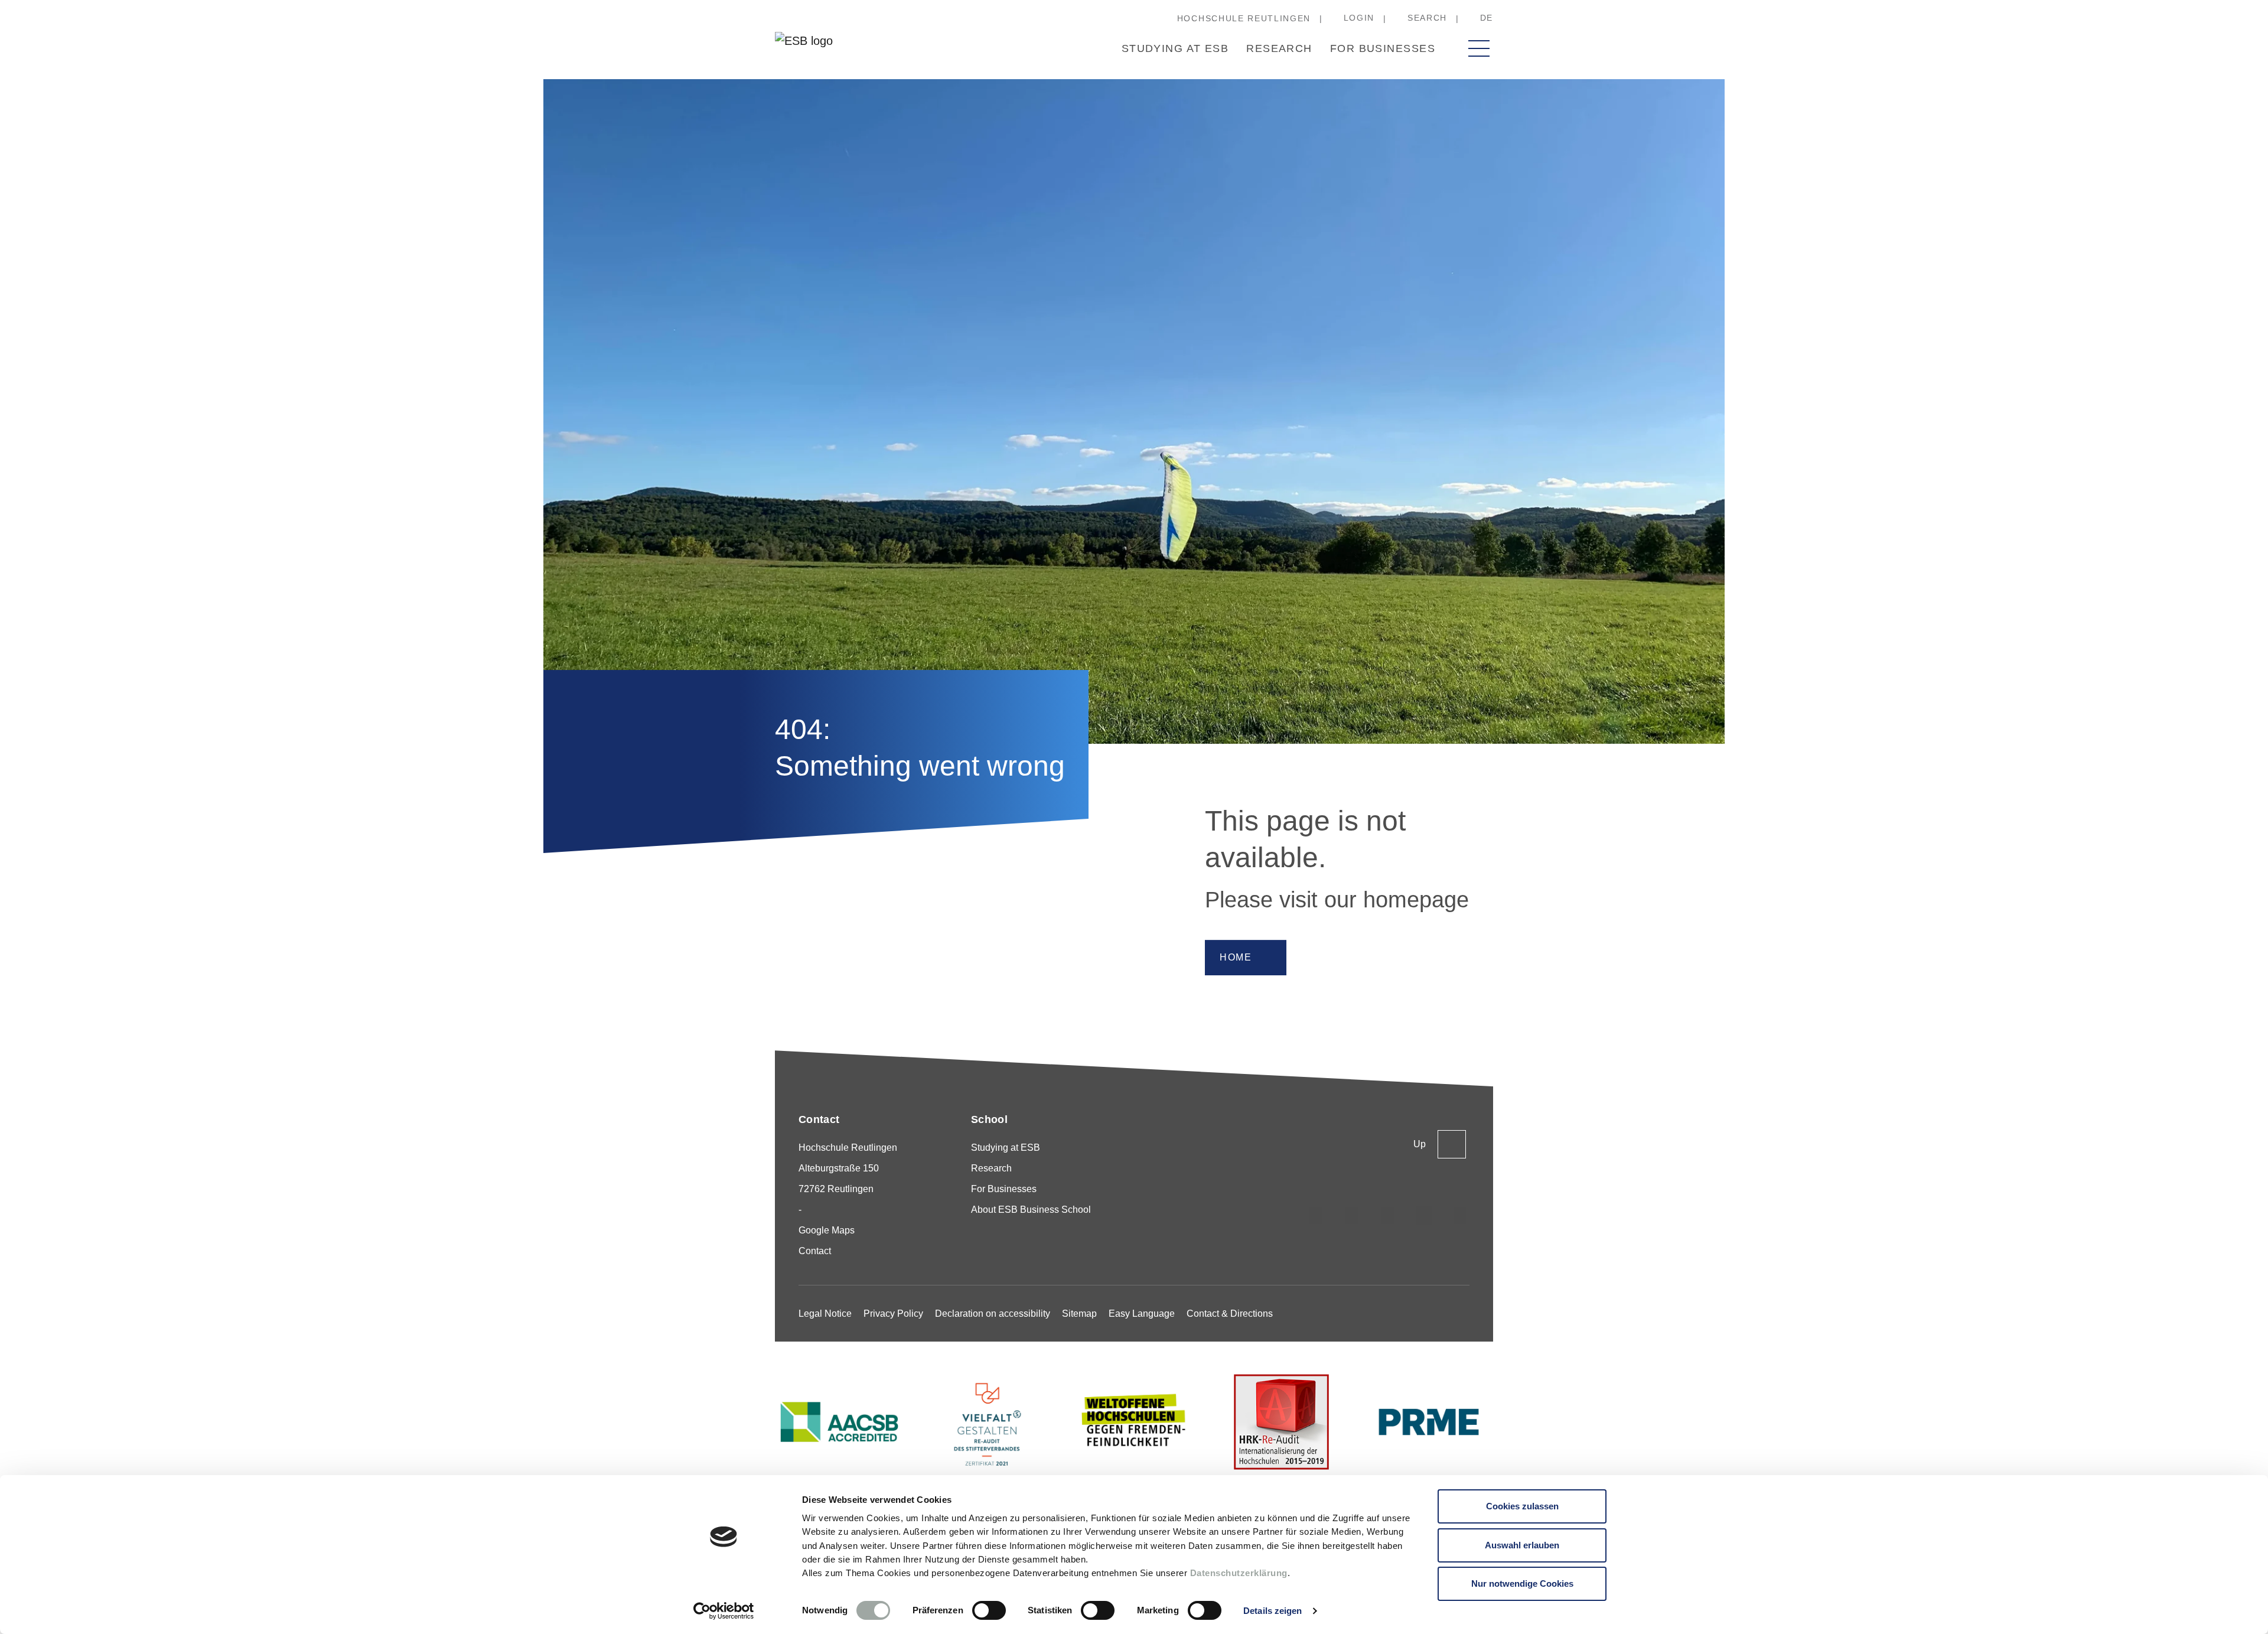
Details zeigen (1273, 1611)
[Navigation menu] (1479, 48)
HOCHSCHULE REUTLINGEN (1244, 18)
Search (1427, 18)
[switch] (989, 1610)
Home (1236, 957)
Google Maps (827, 1230)
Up (1420, 1144)
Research (1279, 48)
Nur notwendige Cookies (1522, 1583)
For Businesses (1383, 48)
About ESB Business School (1031, 1210)
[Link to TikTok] (1352, 1216)
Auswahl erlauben (1522, 1545)
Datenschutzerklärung (1239, 1573)
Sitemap (1079, 1314)
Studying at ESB (1175, 48)
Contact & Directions (1230, 1314)
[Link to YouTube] (1460, 1216)
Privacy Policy (893, 1314)
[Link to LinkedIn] (1388, 1216)
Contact (815, 1251)
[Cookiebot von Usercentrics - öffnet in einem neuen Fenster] (724, 1611)
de (1487, 18)
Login (1359, 18)
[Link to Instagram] (1316, 1216)
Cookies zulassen (1522, 1506)
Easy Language (1142, 1314)
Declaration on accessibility (993, 1314)
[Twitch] (1424, 1216)
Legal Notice (825, 1314)
